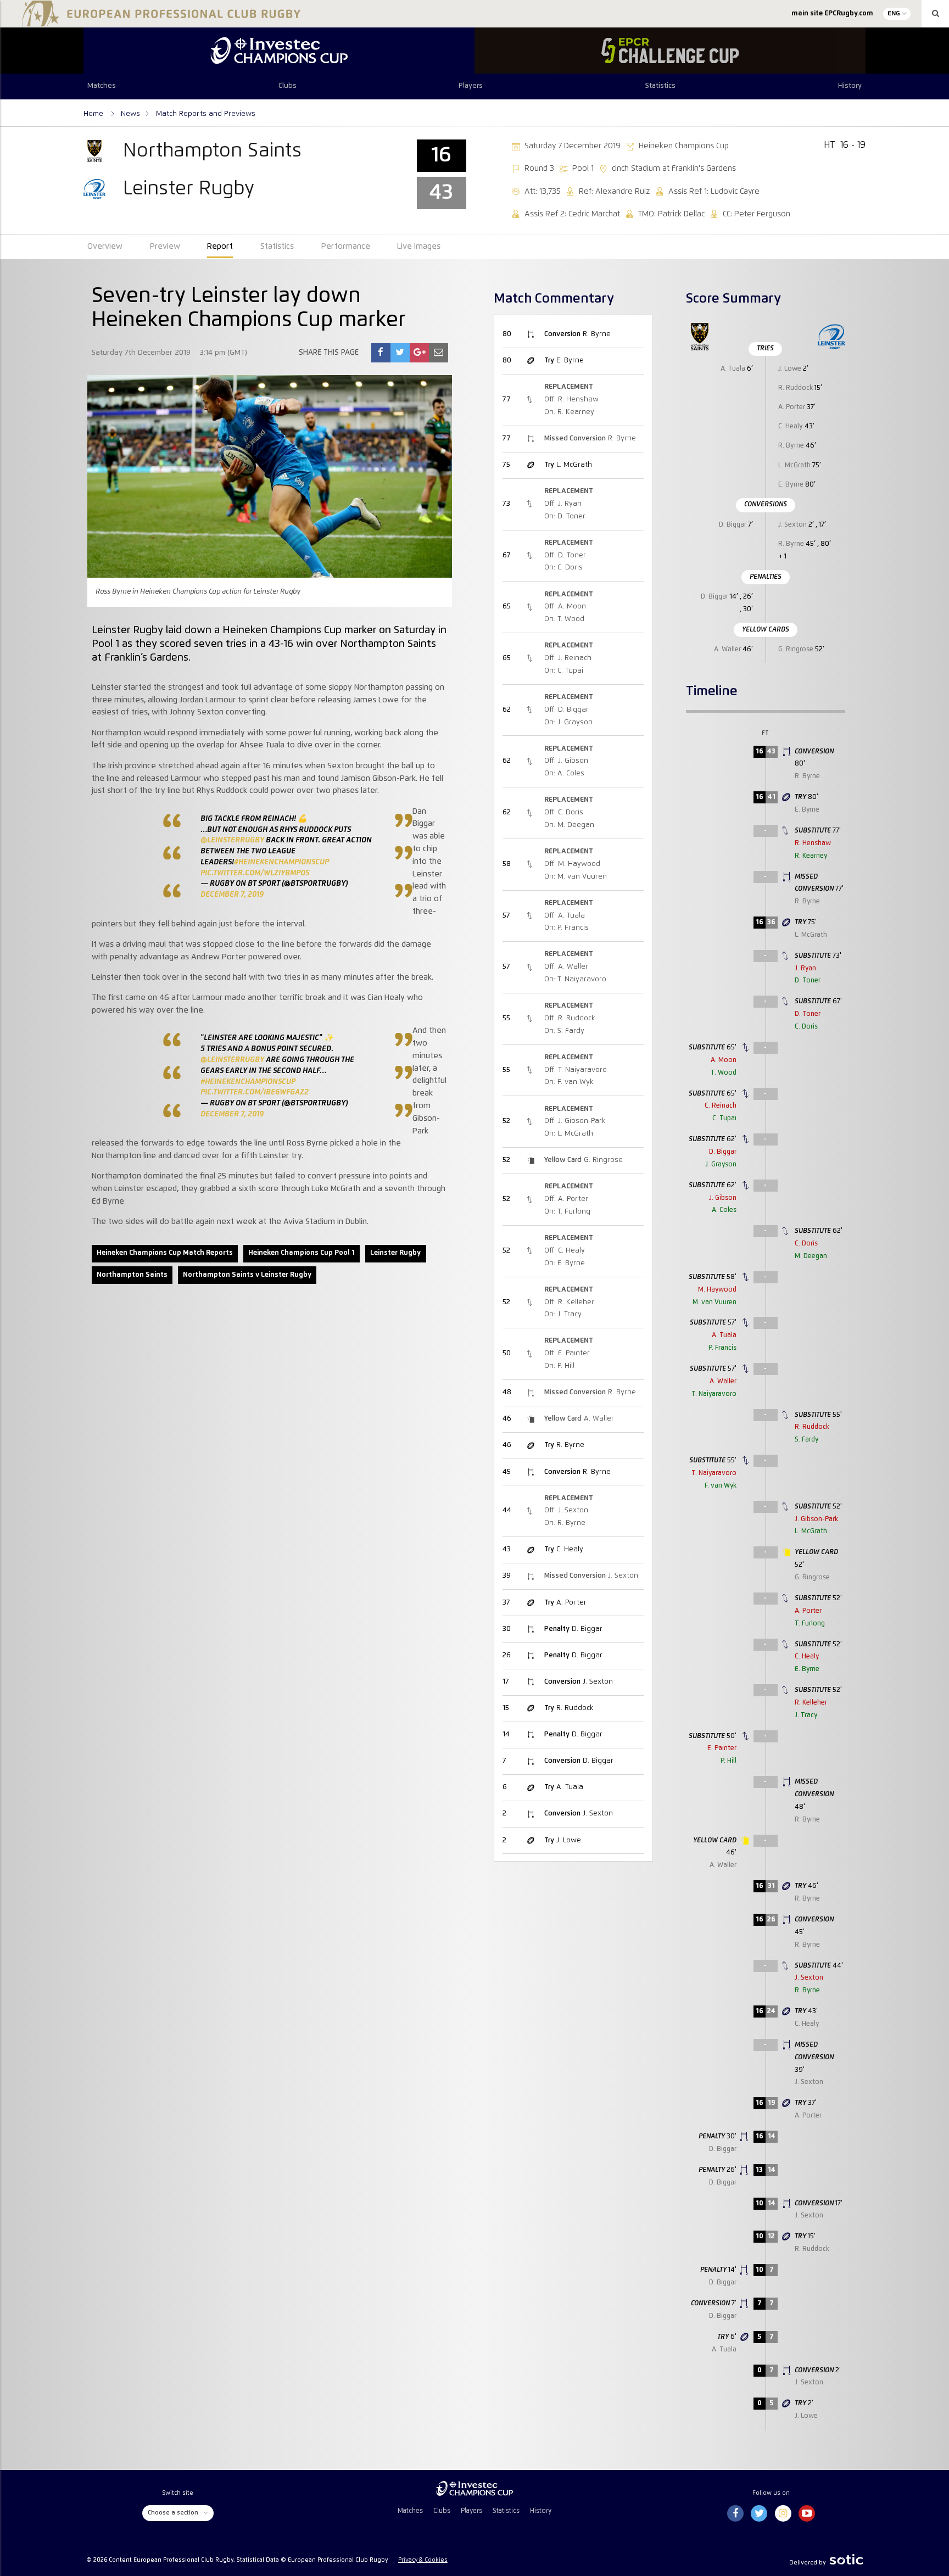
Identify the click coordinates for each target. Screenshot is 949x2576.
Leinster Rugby (395, 1253)
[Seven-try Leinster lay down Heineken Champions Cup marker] (381, 353)
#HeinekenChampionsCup (281, 862)
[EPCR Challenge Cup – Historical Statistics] (670, 51)
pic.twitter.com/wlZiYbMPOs (255, 873)
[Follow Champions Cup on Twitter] (759, 2514)
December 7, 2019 (232, 895)
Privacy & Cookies (423, 2560)
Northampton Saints (132, 1275)
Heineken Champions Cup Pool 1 (302, 1253)
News (130, 114)
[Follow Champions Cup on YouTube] (807, 2514)
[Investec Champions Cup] (279, 51)
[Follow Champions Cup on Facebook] (735, 2514)
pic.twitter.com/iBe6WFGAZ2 (255, 1092)
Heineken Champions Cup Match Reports (165, 1253)
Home (94, 114)
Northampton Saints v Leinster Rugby (247, 1275)
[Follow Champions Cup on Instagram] (783, 2514)
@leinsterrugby (232, 840)
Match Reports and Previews (206, 114)
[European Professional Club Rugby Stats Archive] (159, 22)
